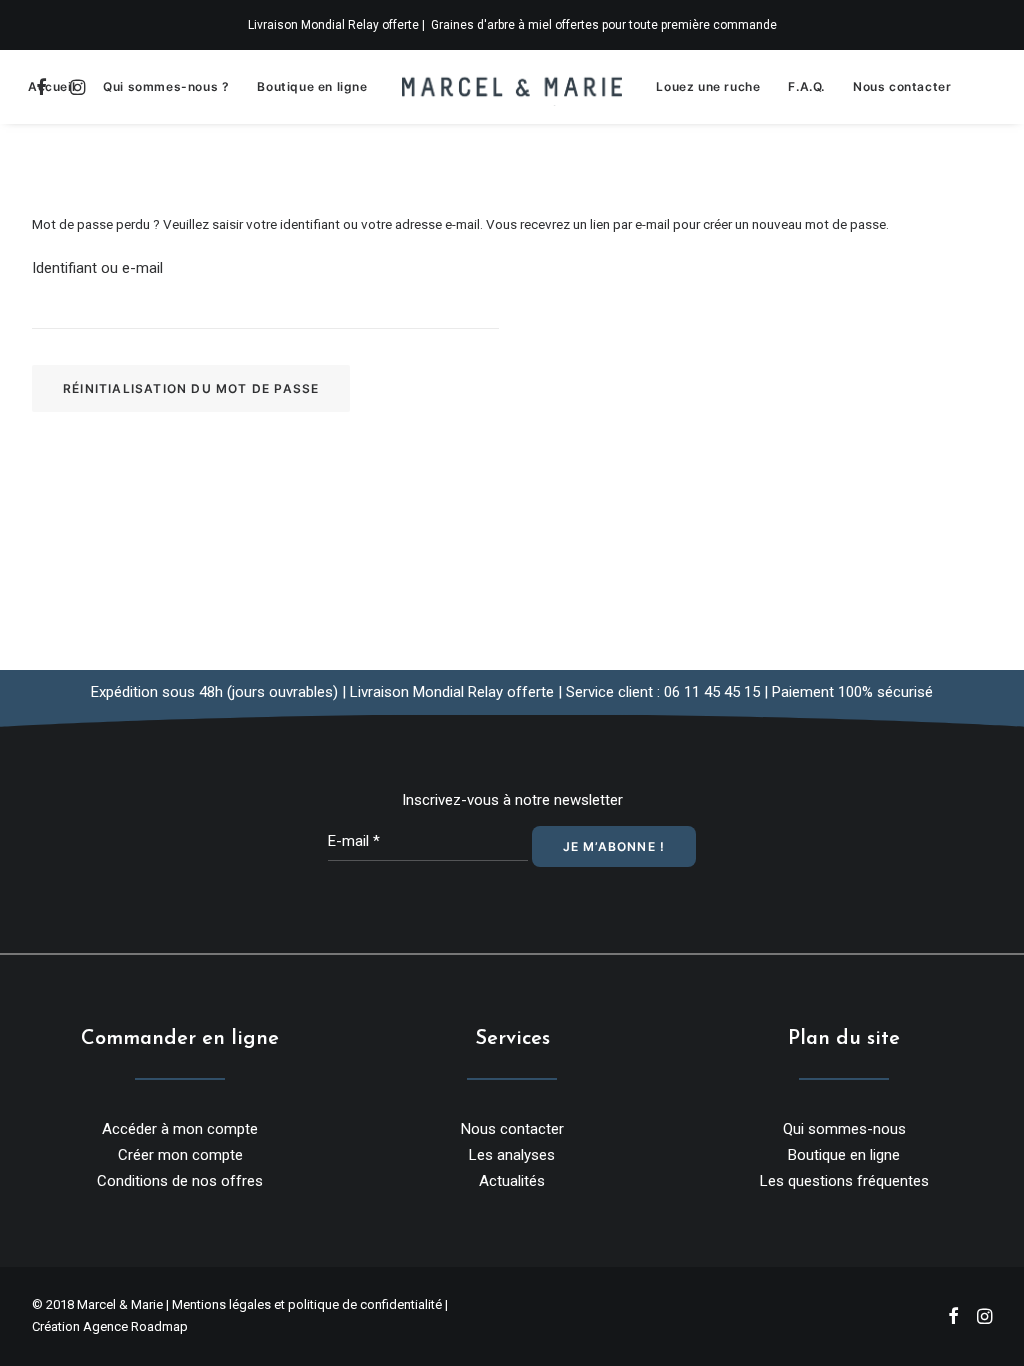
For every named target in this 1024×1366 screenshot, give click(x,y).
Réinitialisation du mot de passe (191, 388)
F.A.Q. (806, 86)
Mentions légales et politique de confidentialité (307, 1304)
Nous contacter (902, 86)
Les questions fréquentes (844, 1181)
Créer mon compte (180, 1155)
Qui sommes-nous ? (166, 86)
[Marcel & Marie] (512, 87)
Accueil (51, 86)
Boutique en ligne (312, 86)
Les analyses (512, 1155)
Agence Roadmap (135, 1326)
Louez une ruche (708, 86)
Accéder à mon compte (180, 1129)
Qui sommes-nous (844, 1129)
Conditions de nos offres (180, 1181)
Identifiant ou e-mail (97, 268)
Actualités (512, 1181)
